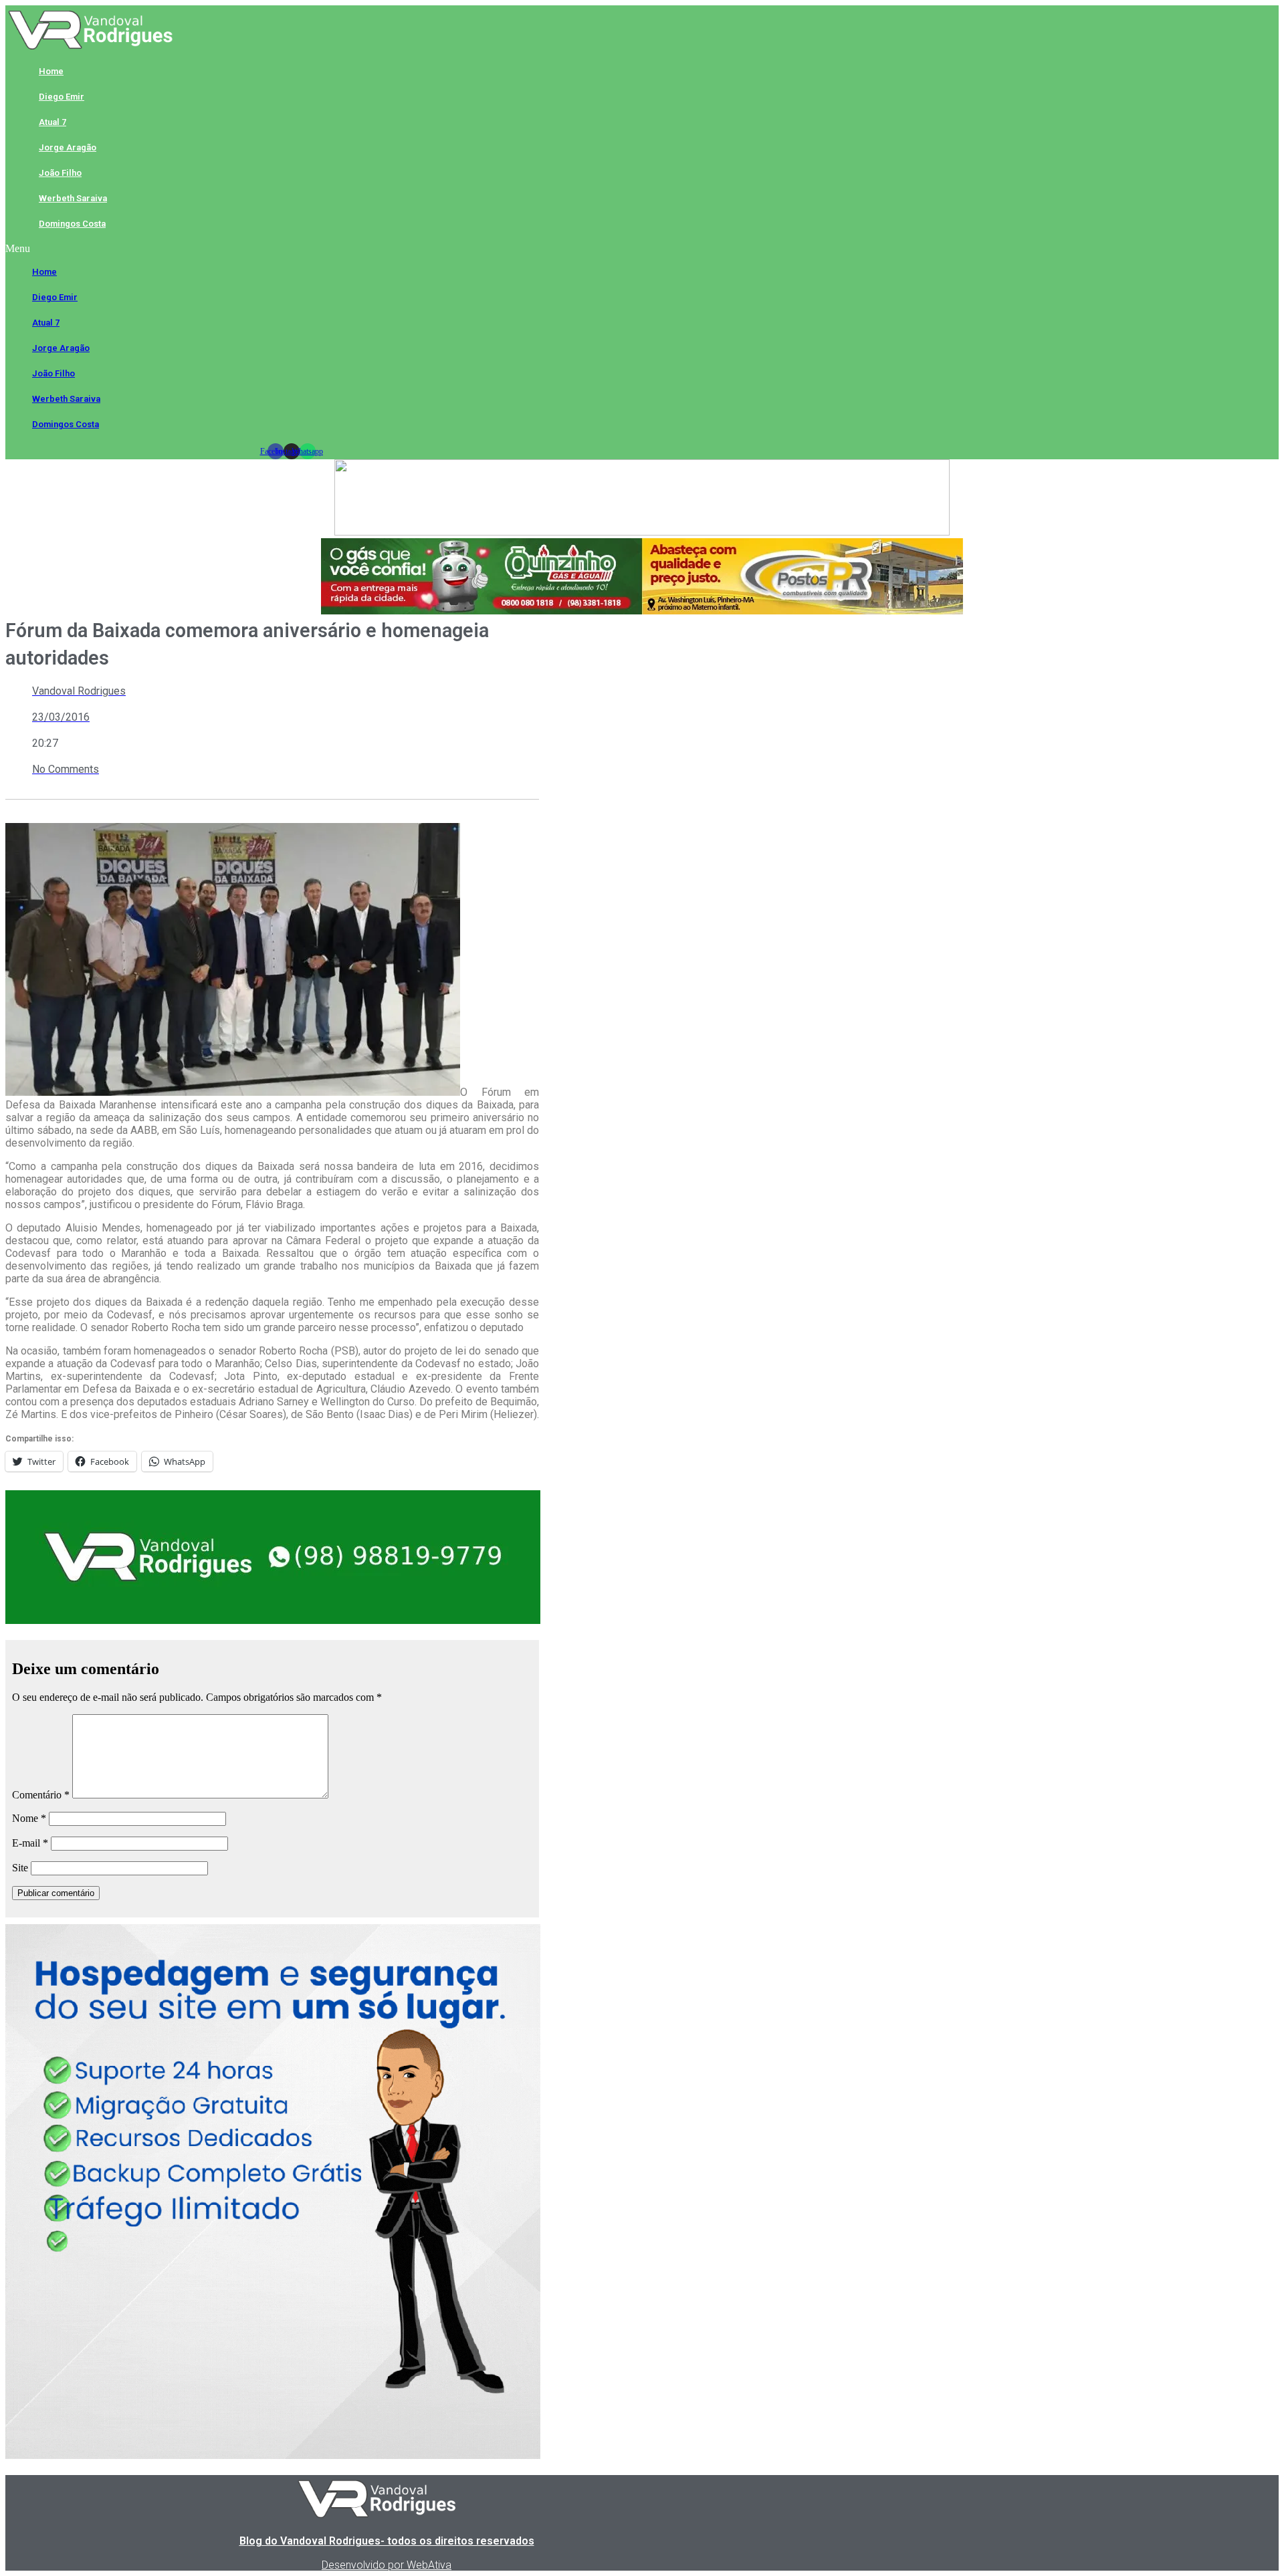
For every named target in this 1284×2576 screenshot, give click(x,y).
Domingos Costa (72, 224)
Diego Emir (62, 97)
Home (51, 71)
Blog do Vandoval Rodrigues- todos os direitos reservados (387, 2541)
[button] (291, 249)
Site (20, 1868)
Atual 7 (52, 122)
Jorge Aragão (68, 147)
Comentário (41, 1795)
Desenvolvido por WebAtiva (387, 2565)
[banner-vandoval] (273, 1620)
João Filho (60, 173)
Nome (29, 1818)
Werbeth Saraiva (73, 198)
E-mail (30, 1843)
